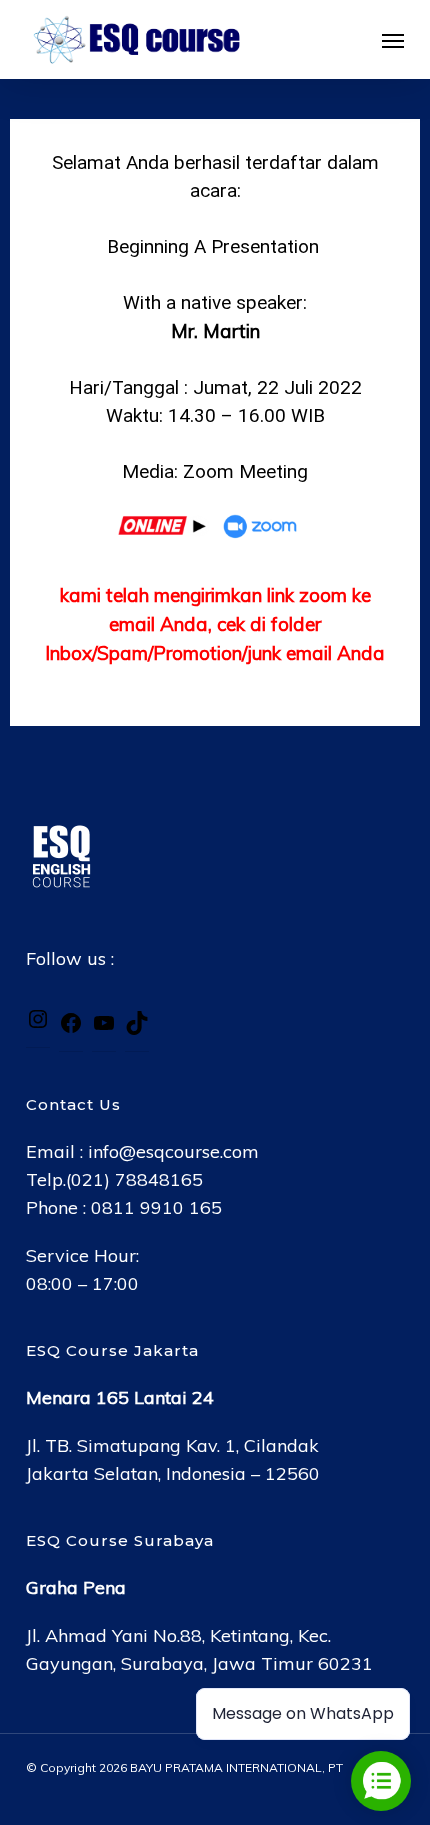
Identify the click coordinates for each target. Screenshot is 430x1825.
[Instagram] (38, 1024)
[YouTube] (104, 1028)
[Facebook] (71, 1028)
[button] (393, 40)
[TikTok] (137, 1028)
